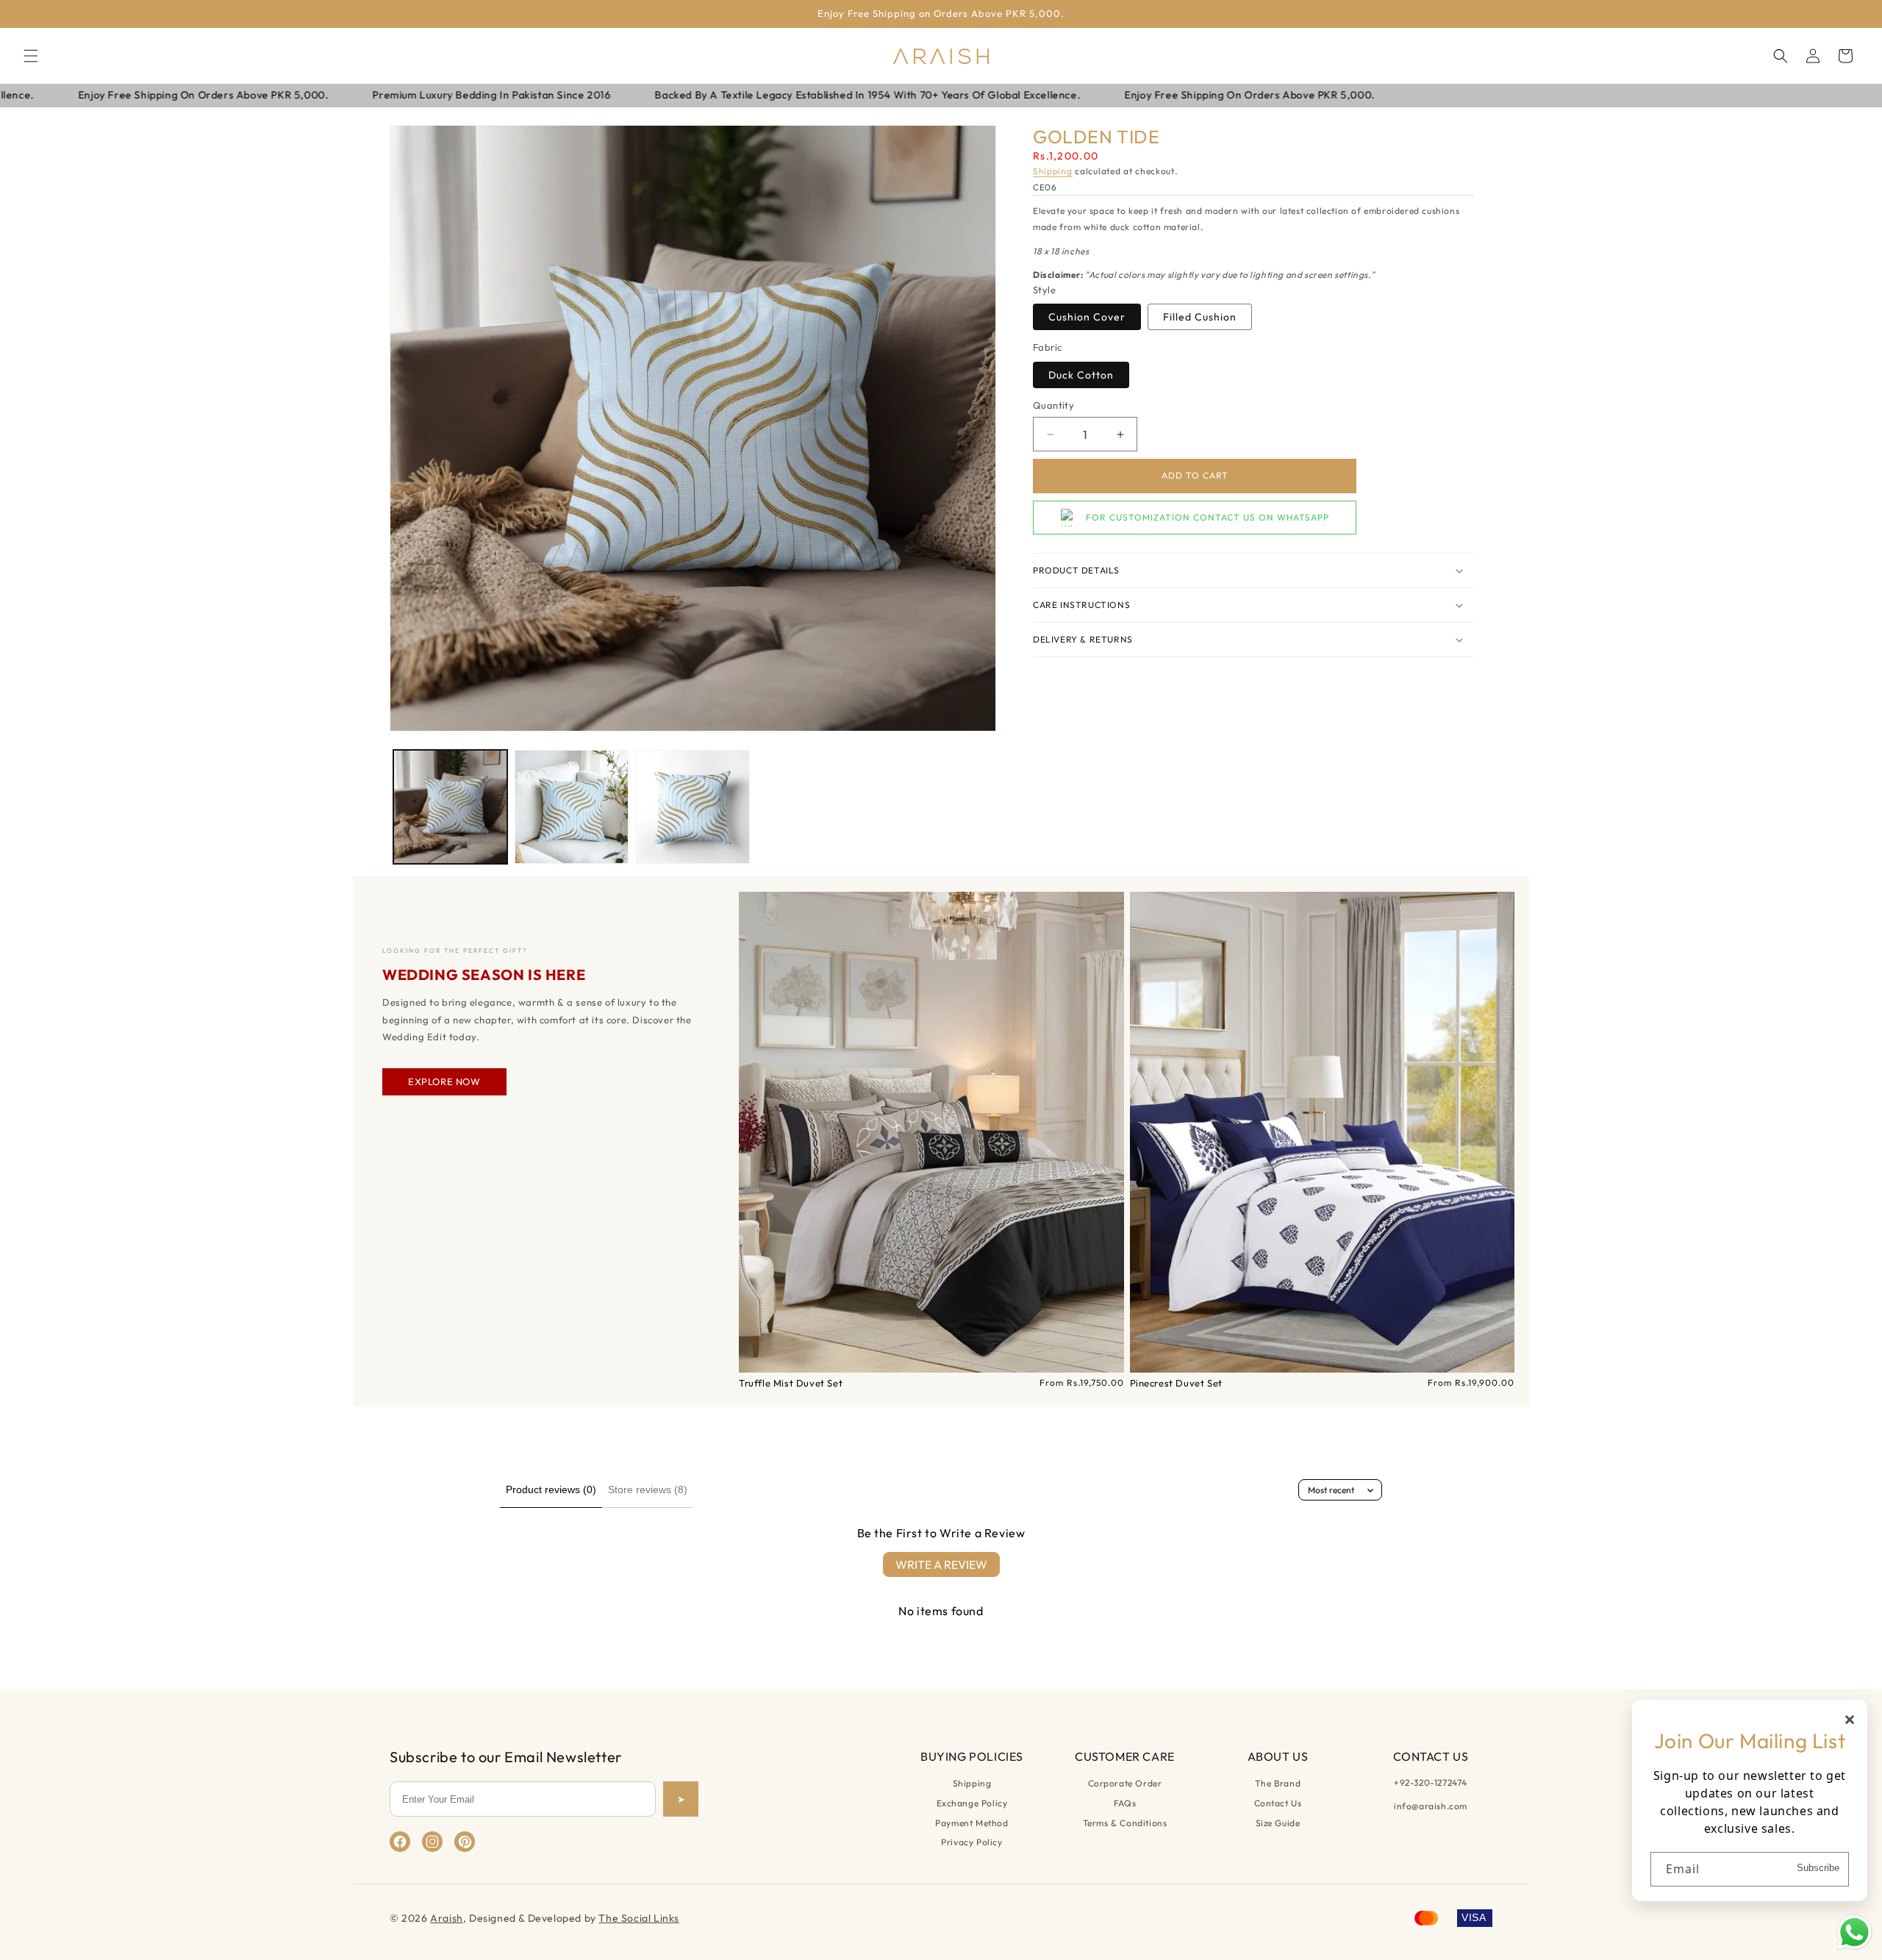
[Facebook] (400, 1842)
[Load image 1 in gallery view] (450, 807)
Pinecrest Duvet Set (1176, 1383)
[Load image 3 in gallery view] (693, 807)
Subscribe (1818, 1868)
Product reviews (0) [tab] (551, 1489)
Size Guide (1278, 1823)
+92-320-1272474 (1431, 1782)
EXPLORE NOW (444, 1081)
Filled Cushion (1200, 317)
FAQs (1125, 1803)
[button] (31, 56)
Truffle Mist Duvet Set (791, 1383)
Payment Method (972, 1823)
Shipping (1053, 172)
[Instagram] (432, 1842)
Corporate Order (1125, 1783)
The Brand (1278, 1783)
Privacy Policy (972, 1842)
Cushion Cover (1087, 317)
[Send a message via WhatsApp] (1854, 1932)
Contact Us (1278, 1803)
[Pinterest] (465, 1842)
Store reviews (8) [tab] (648, 1489)
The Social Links (639, 1918)
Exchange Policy (972, 1803)
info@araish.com (1431, 1806)
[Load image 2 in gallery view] (572, 807)
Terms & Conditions (1125, 1823)
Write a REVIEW (941, 1564)
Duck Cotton (1081, 375)
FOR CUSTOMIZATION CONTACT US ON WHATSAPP (1207, 518)
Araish (447, 1918)
